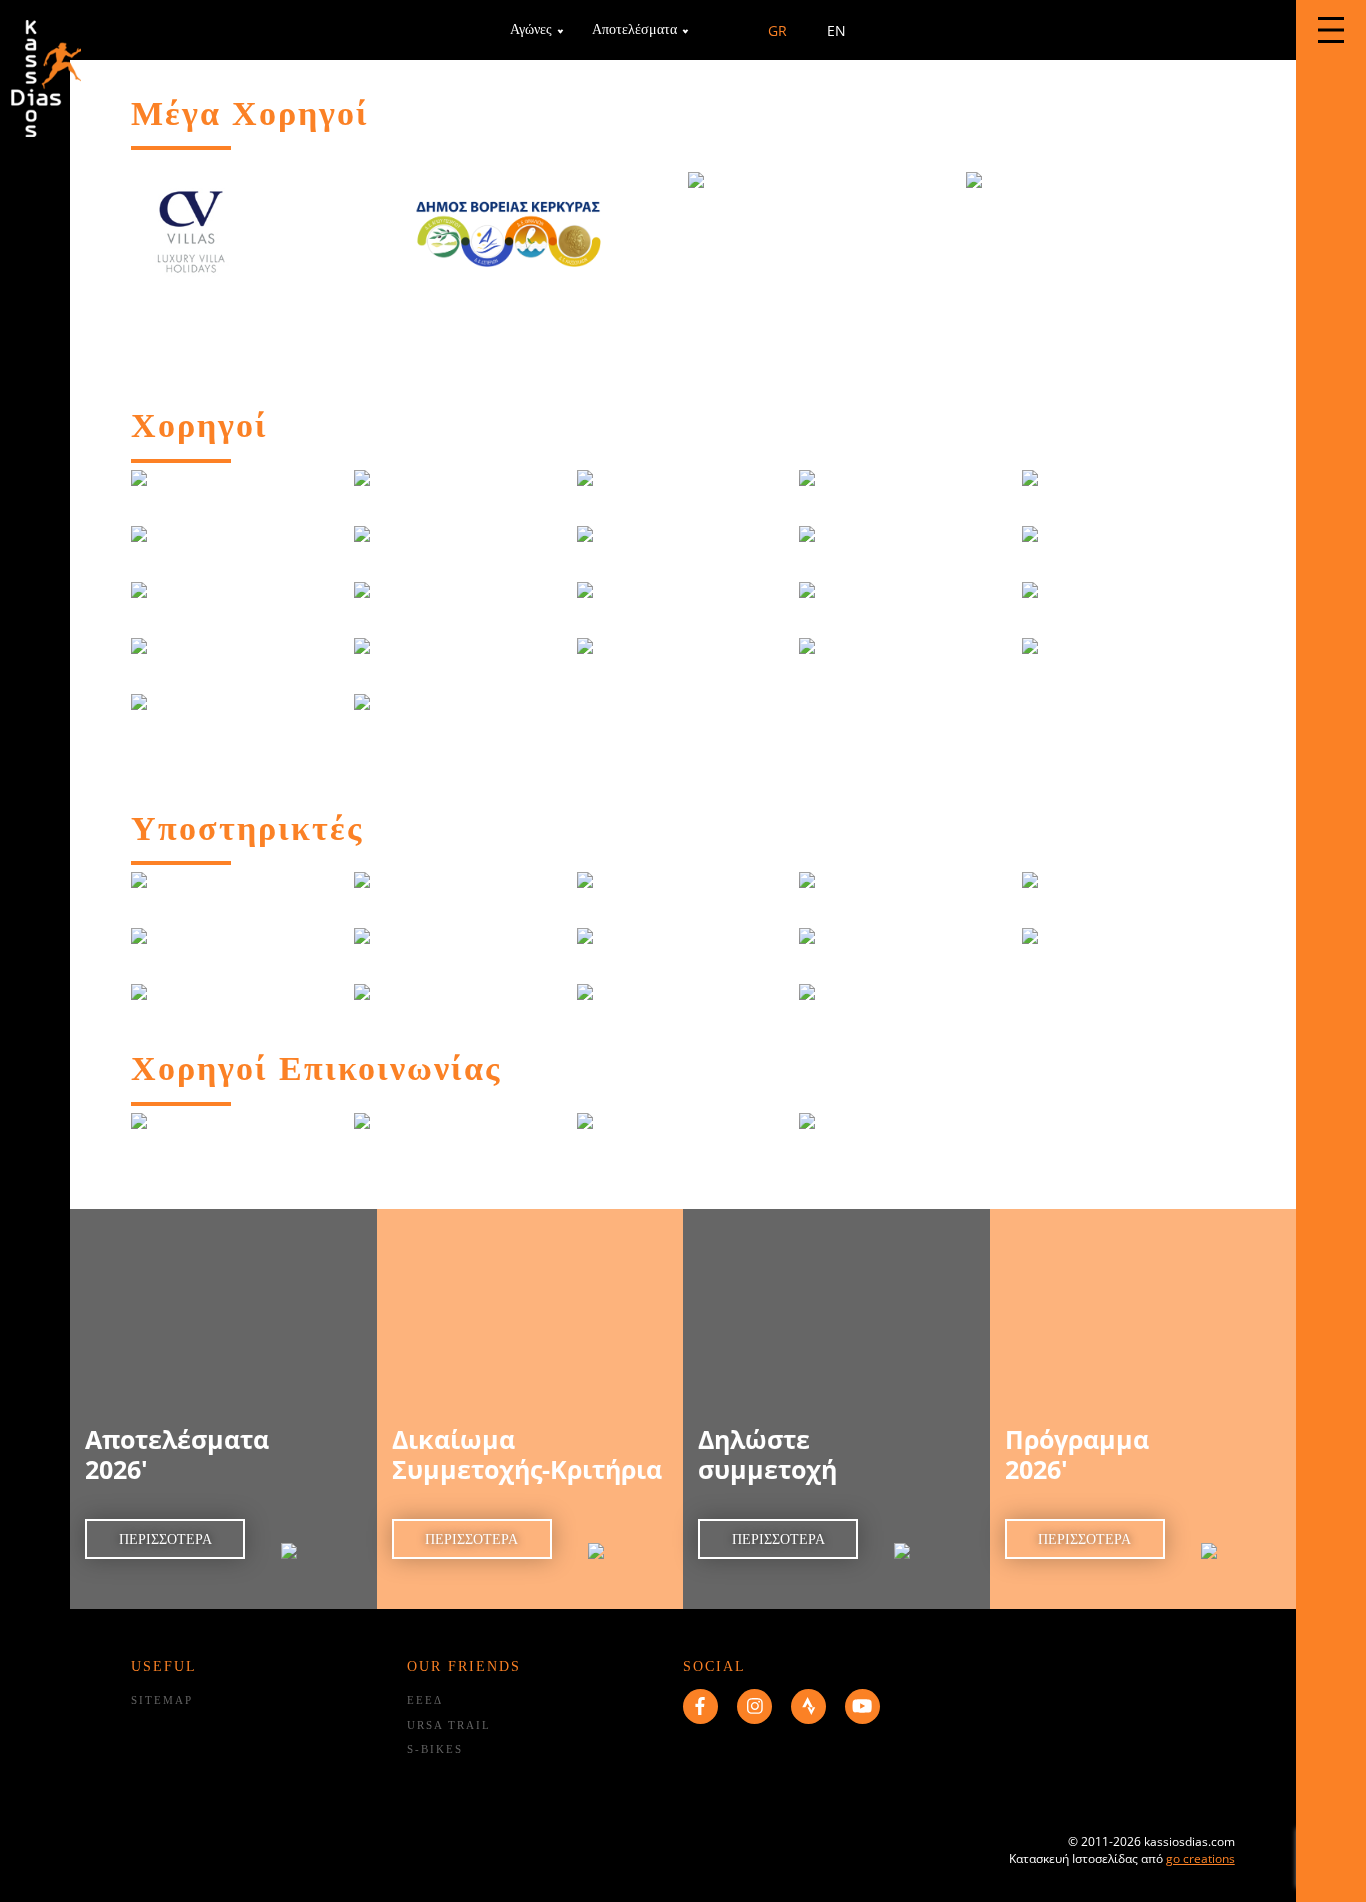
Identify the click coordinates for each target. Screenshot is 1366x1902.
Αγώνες (531, 29)
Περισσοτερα (165, 1539)
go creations (1200, 1858)
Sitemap (162, 1700)
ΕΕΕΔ (425, 1700)
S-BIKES (435, 1749)
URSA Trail (449, 1725)
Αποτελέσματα (634, 29)
